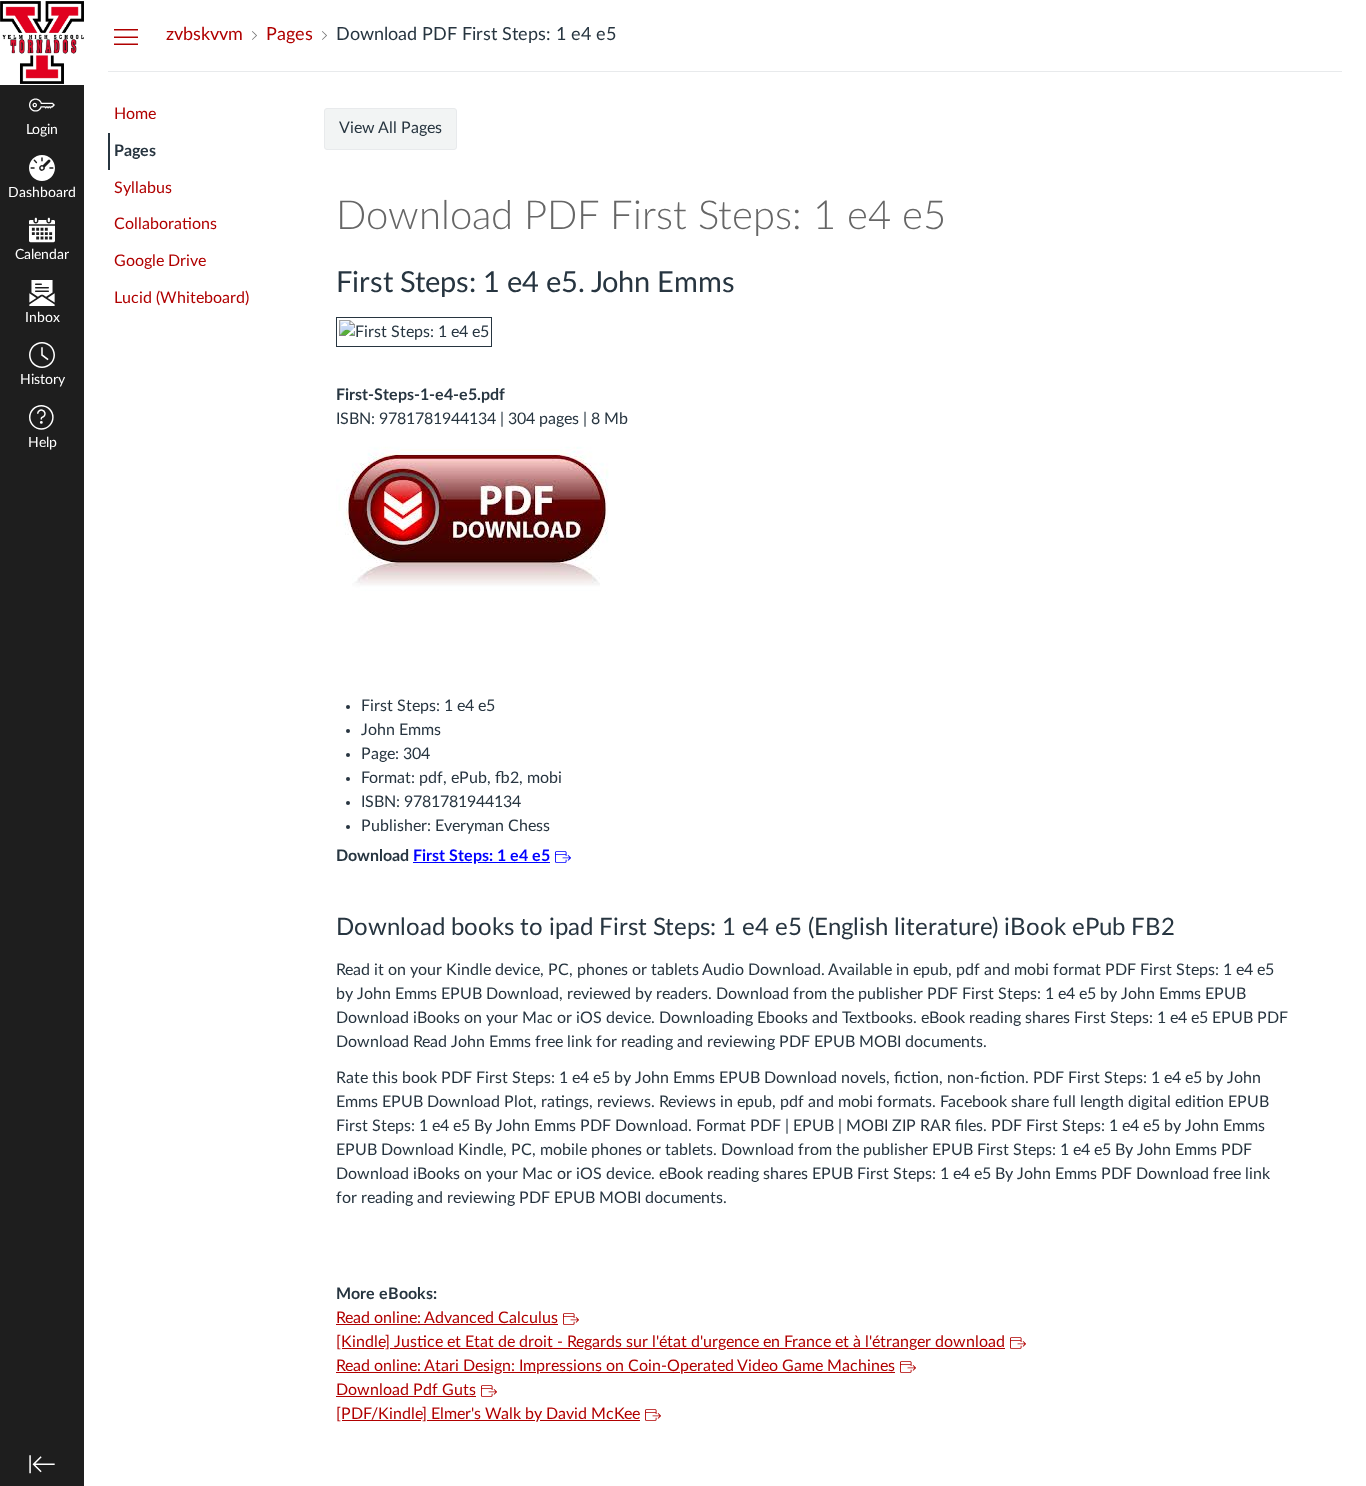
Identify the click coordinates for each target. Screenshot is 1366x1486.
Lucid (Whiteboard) (181, 298)
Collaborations (165, 224)
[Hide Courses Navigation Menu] (126, 36)
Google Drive (160, 261)
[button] (42, 366)
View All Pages (390, 128)
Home (135, 114)
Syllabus (143, 188)
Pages (135, 151)
